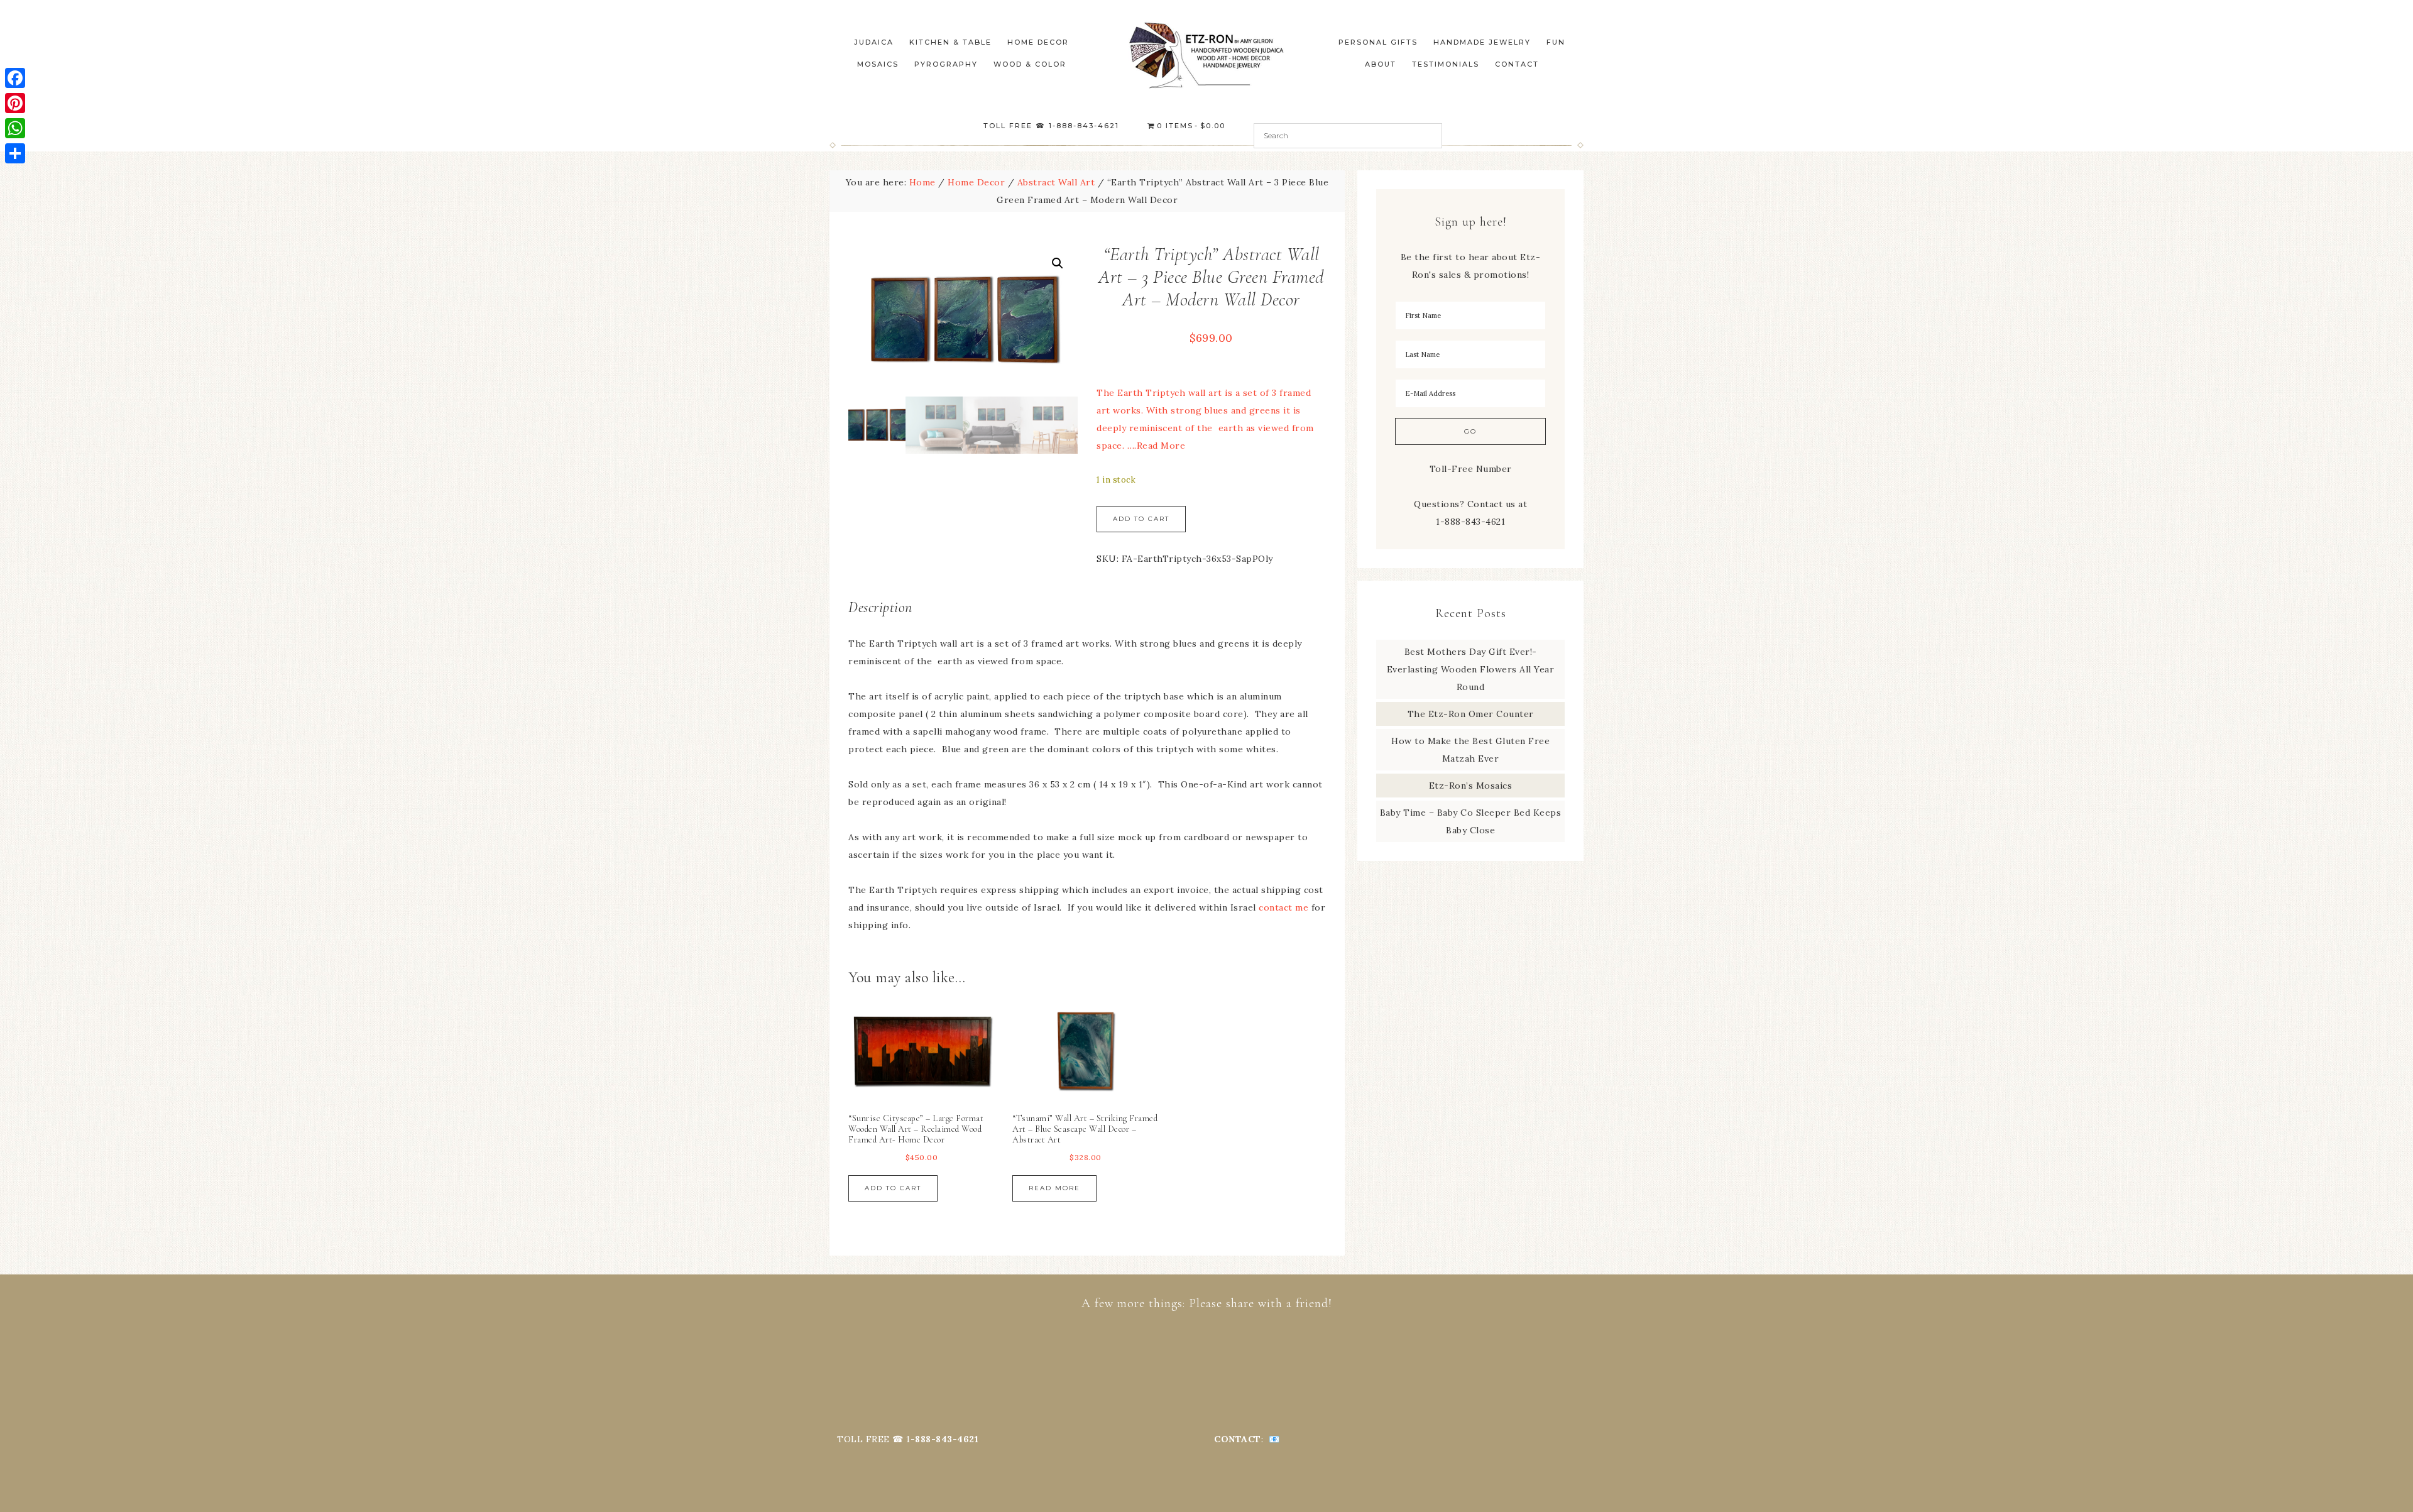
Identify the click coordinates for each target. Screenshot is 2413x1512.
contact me (1283, 907)
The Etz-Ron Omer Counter (1471, 714)
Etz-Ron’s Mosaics (1471, 786)
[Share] (15, 153)
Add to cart (1141, 519)
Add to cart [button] (893, 1188)
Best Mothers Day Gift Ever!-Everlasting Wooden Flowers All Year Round (1471, 669)
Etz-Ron (1206, 55)
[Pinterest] (15, 103)
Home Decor (976, 182)
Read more (1054, 1188)
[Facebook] (15, 78)
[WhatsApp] (15, 128)
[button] (1058, 263)
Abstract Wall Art (1056, 182)
